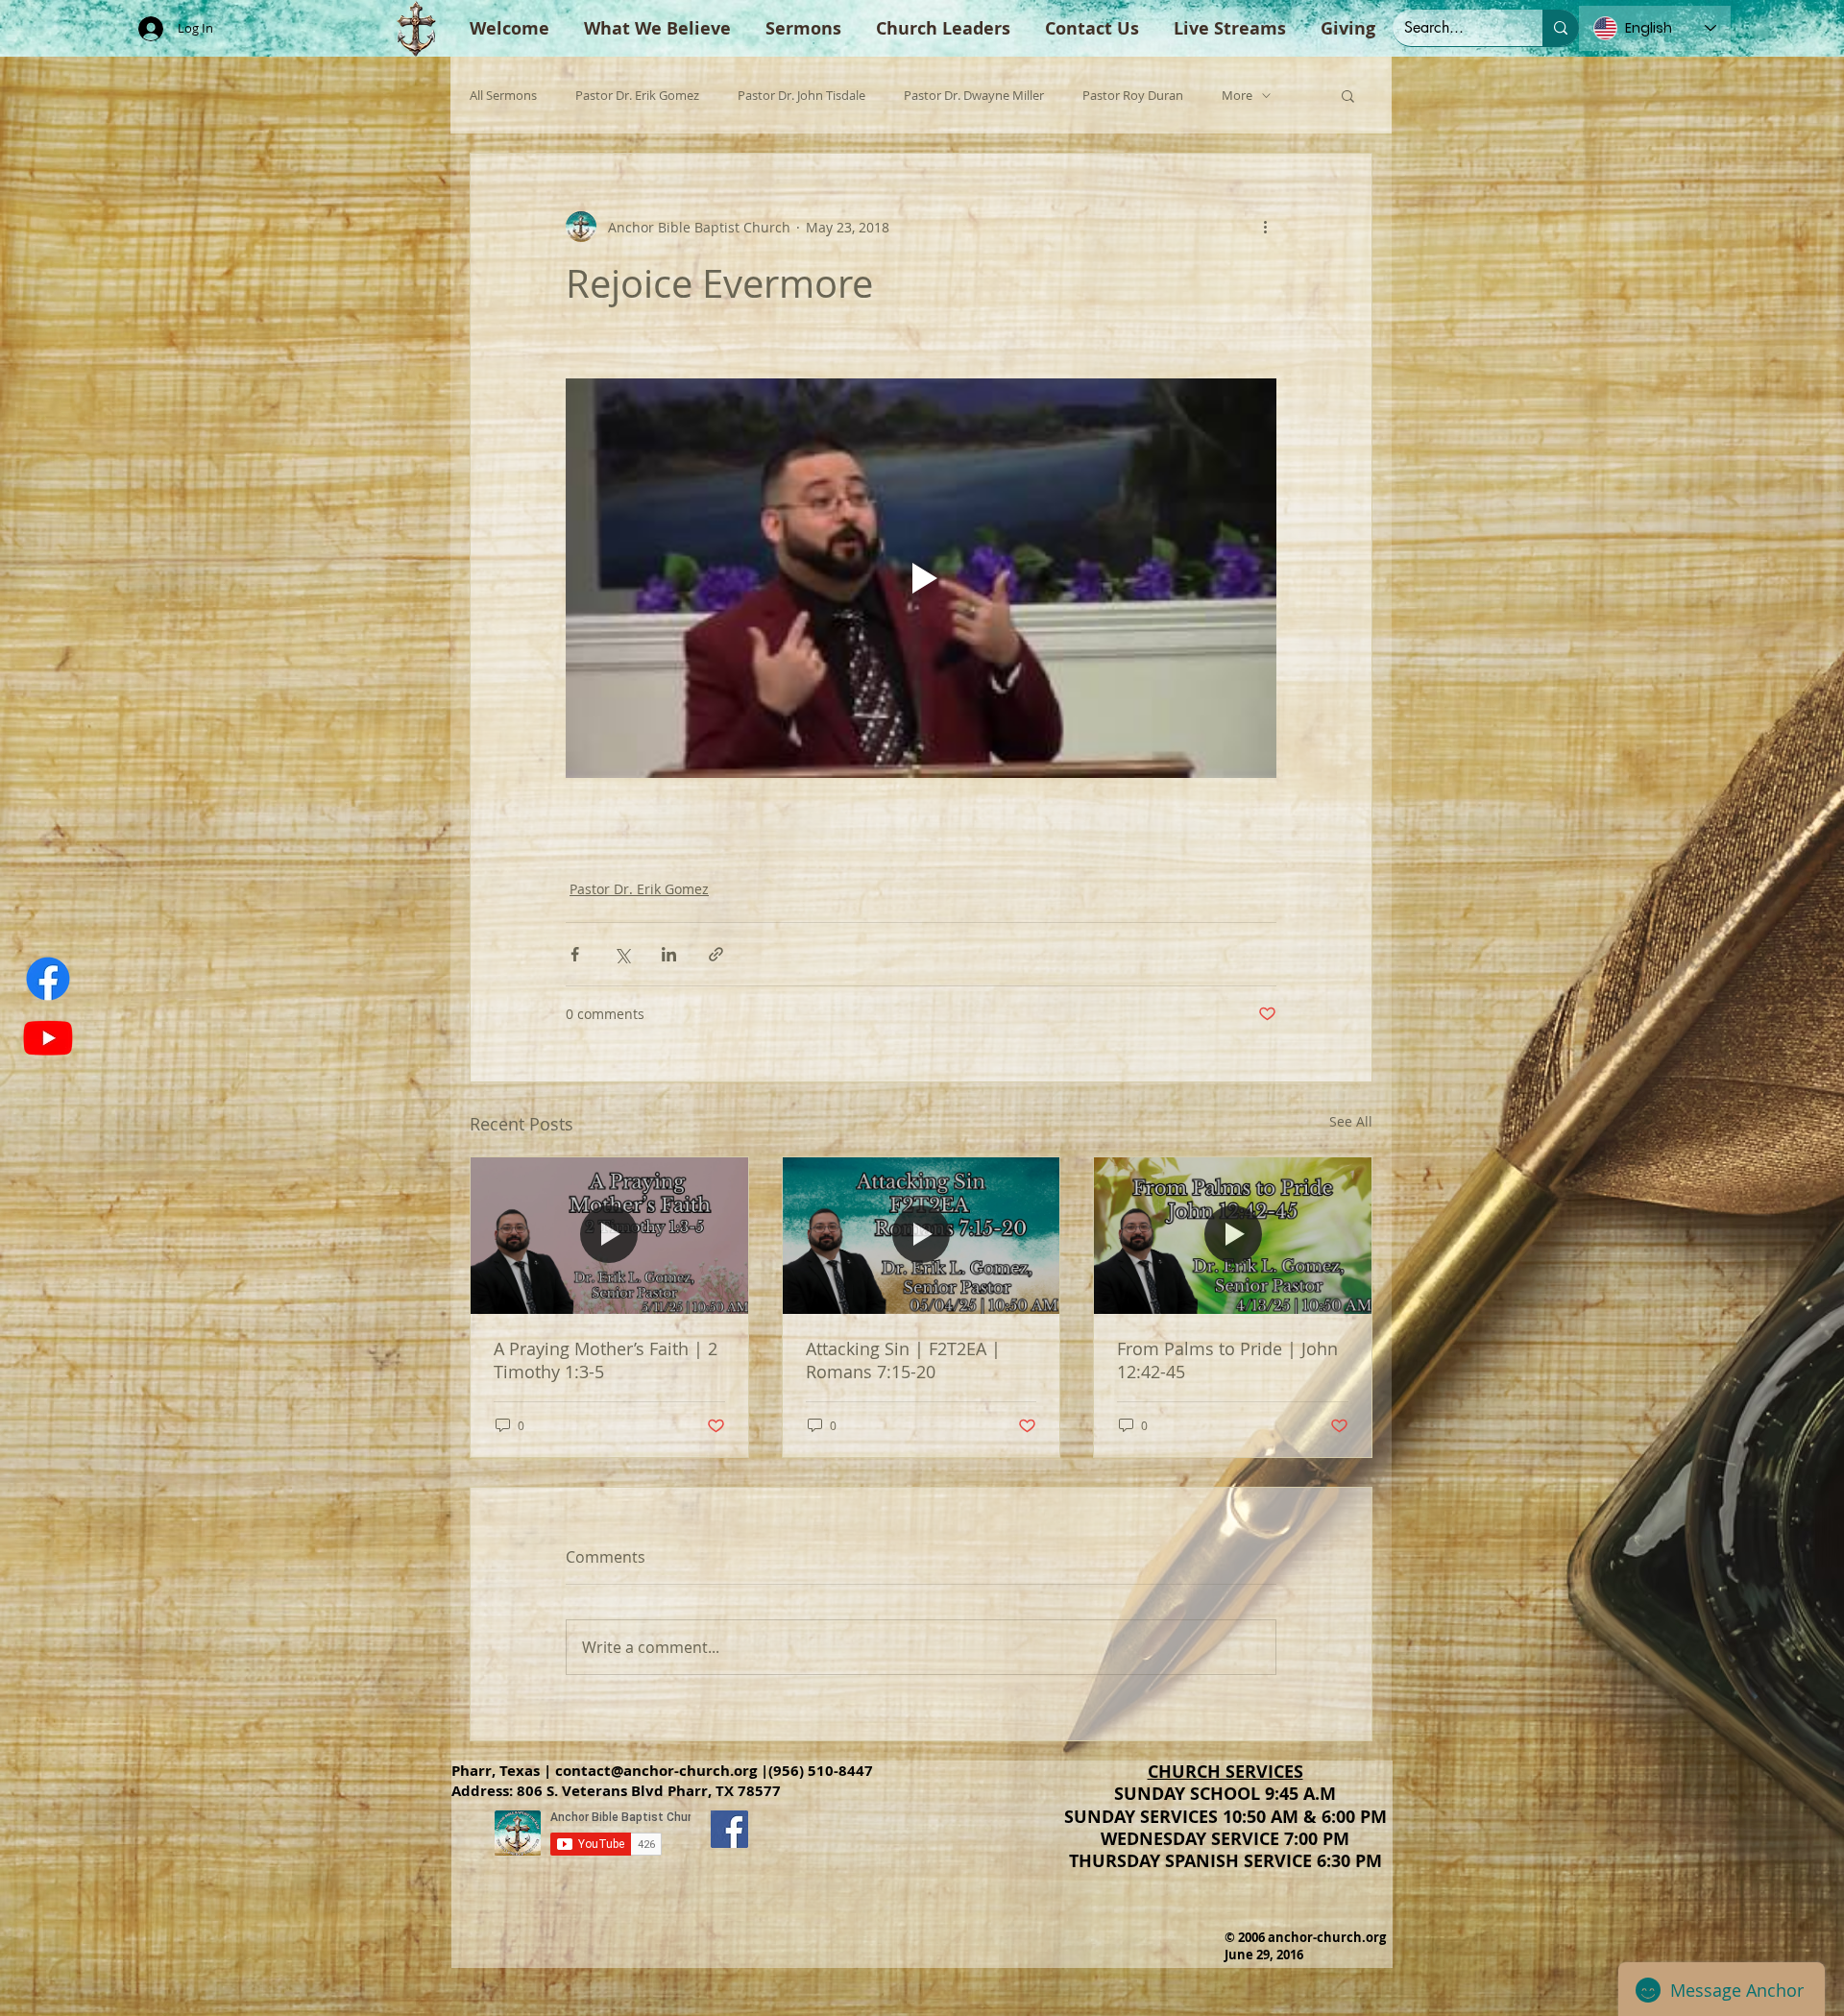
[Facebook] (48, 979)
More (1237, 96)
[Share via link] (716, 954)
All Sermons (503, 96)
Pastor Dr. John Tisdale (801, 96)
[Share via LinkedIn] (669, 954)
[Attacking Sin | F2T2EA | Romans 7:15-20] (922, 1235)
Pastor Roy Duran (1133, 96)
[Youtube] (48, 1037)
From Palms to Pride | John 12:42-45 (1227, 1360)
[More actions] (1265, 227)
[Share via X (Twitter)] (622, 954)
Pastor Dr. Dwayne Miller (974, 96)
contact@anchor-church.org (656, 1771)
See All (1351, 1121)
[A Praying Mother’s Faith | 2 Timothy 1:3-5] (609, 1235)
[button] (1348, 95)
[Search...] (1561, 28)
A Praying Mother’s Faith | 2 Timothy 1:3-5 (606, 1360)
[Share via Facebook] (575, 954)
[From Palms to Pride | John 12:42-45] (1233, 1235)
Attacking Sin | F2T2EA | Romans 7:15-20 (903, 1360)
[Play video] (921, 578)
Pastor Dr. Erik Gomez (637, 96)
